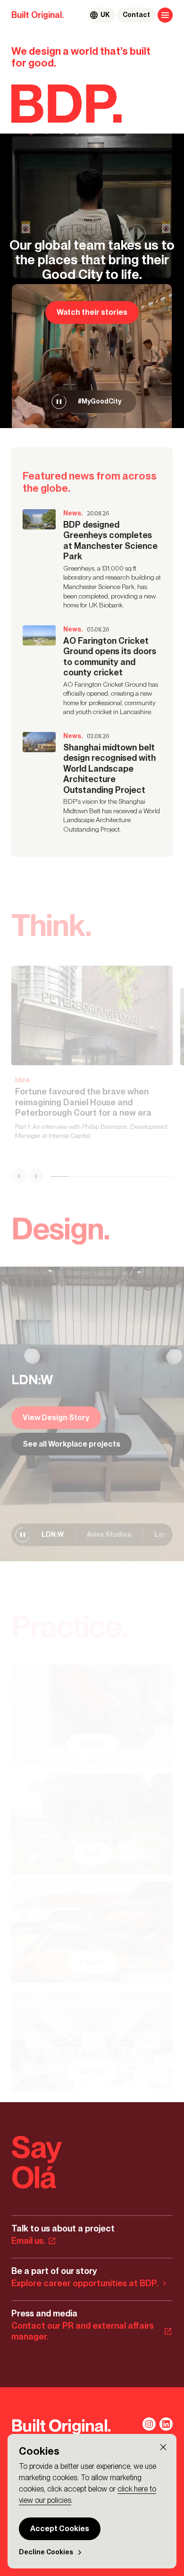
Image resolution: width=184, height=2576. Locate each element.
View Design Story (56, 1417)
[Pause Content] (59, 402)
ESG (92, 1854)
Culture (92, 1745)
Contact (136, 15)
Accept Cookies (60, 2529)
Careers (92, 2071)
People (92, 1962)
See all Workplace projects (71, 1444)
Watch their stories (92, 312)
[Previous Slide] (19, 1176)
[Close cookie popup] (163, 2447)
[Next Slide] (36, 1176)
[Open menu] (165, 15)
